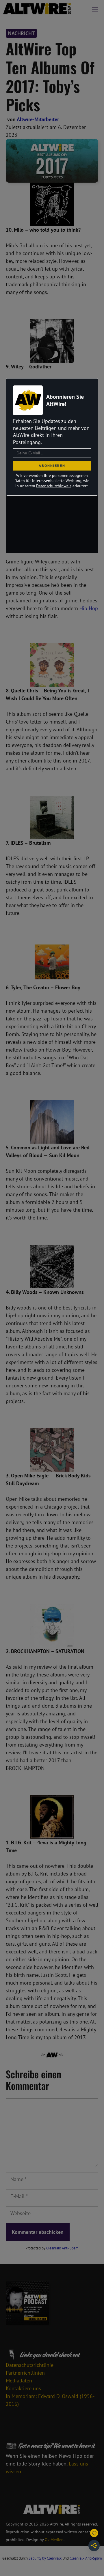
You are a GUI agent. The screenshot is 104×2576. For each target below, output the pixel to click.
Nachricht (21, 33)
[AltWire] (37, 9)
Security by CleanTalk (45, 2558)
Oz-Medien (54, 2540)
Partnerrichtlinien (25, 2373)
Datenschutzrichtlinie (30, 2365)
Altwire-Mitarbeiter (38, 119)
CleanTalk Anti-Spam (62, 2248)
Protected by (52, 2248)
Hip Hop (89, 608)
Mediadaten (19, 2381)
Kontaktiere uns (23, 2388)
